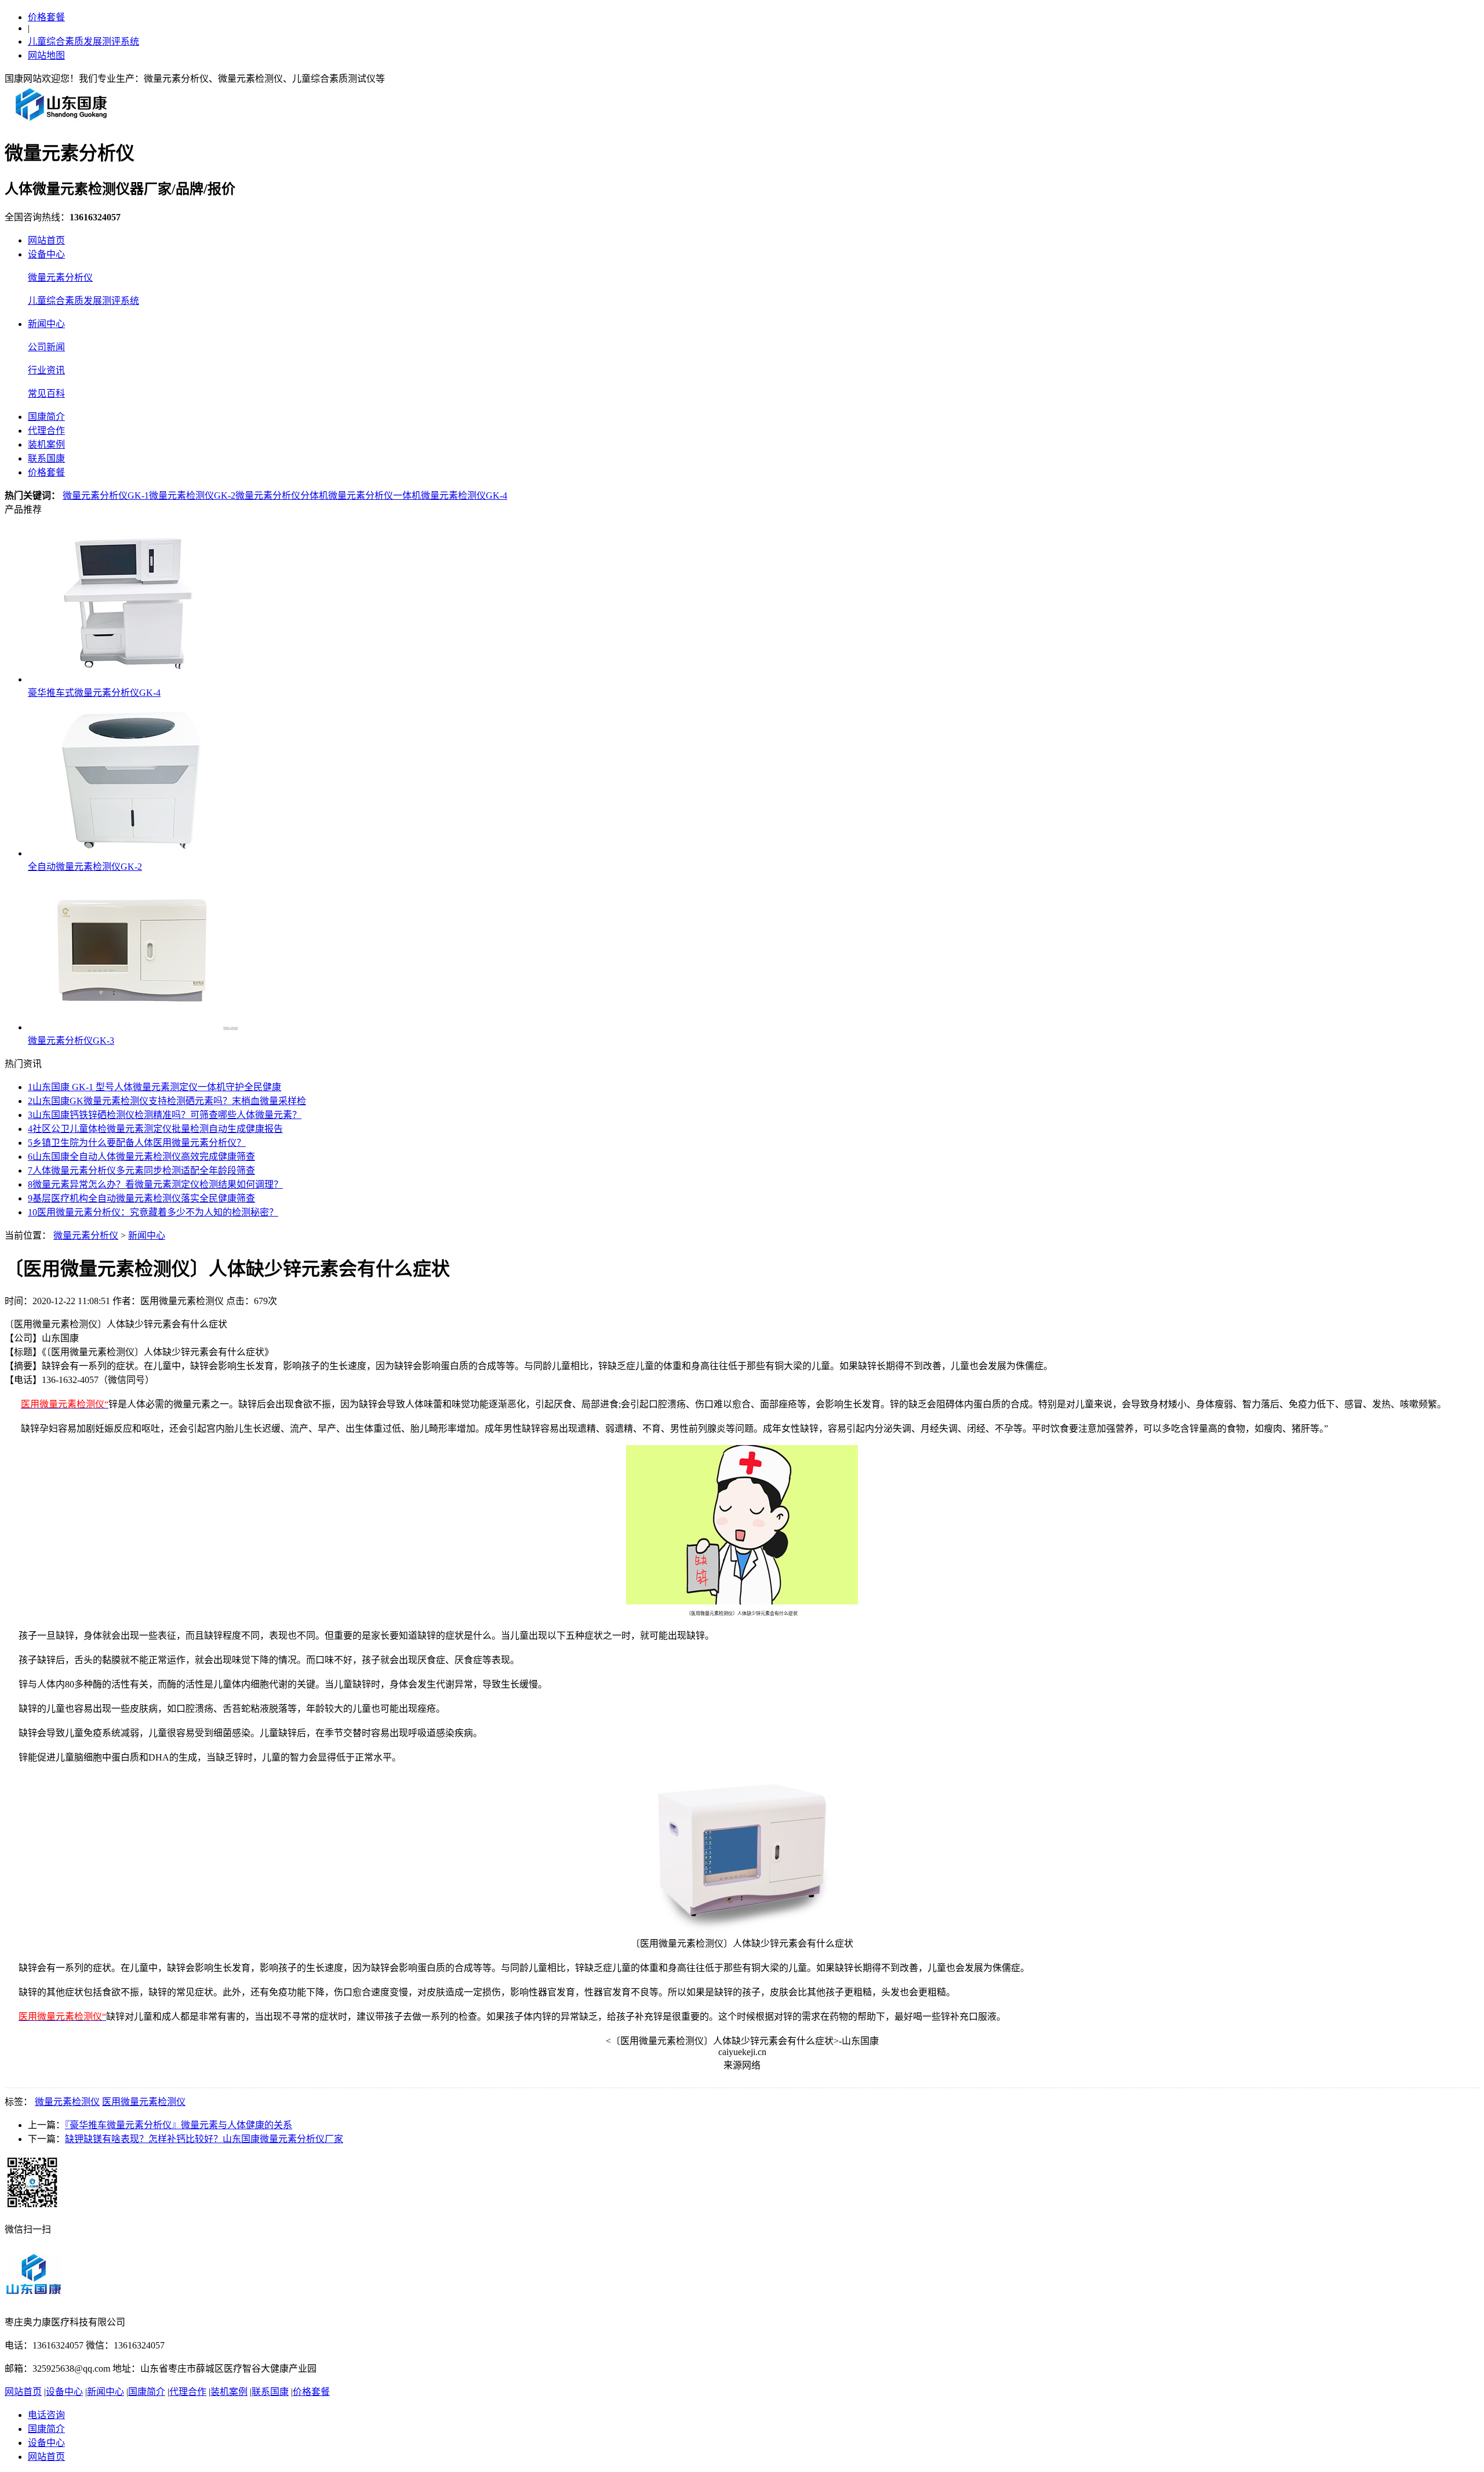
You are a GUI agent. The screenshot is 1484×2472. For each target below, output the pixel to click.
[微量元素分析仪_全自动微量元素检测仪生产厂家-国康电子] (61, 120)
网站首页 (46, 240)
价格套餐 (46, 17)
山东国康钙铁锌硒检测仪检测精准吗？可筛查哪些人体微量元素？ (165, 1115)
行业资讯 (46, 370)
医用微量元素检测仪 (144, 2102)
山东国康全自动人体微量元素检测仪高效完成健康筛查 (141, 1157)
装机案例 (46, 444)
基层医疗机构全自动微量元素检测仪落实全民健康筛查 (141, 1198)
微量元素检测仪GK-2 (192, 496)
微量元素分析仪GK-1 (106, 496)
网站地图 (46, 55)
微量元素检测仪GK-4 (464, 496)
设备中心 (46, 254)
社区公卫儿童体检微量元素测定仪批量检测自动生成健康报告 (155, 1129)
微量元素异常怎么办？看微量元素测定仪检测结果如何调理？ (155, 1184)
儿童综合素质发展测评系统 (83, 41)
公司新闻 (46, 347)
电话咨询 (46, 2415)
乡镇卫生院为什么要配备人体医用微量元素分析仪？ (137, 1143)
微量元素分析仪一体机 (374, 496)
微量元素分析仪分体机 (282, 496)
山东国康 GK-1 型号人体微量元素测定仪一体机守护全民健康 (154, 1087)
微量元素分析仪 (60, 277)
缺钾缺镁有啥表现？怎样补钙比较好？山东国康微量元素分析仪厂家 (204, 2139)
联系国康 (46, 458)
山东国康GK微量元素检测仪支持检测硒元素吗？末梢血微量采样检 (167, 1101)
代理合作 (46, 431)
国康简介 (46, 417)
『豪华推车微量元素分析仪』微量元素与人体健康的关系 (179, 2125)
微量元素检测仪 (67, 2102)
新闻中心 (46, 324)
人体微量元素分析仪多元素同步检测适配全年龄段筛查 (141, 1170)
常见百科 (46, 393)
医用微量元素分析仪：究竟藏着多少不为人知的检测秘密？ (153, 1212)
